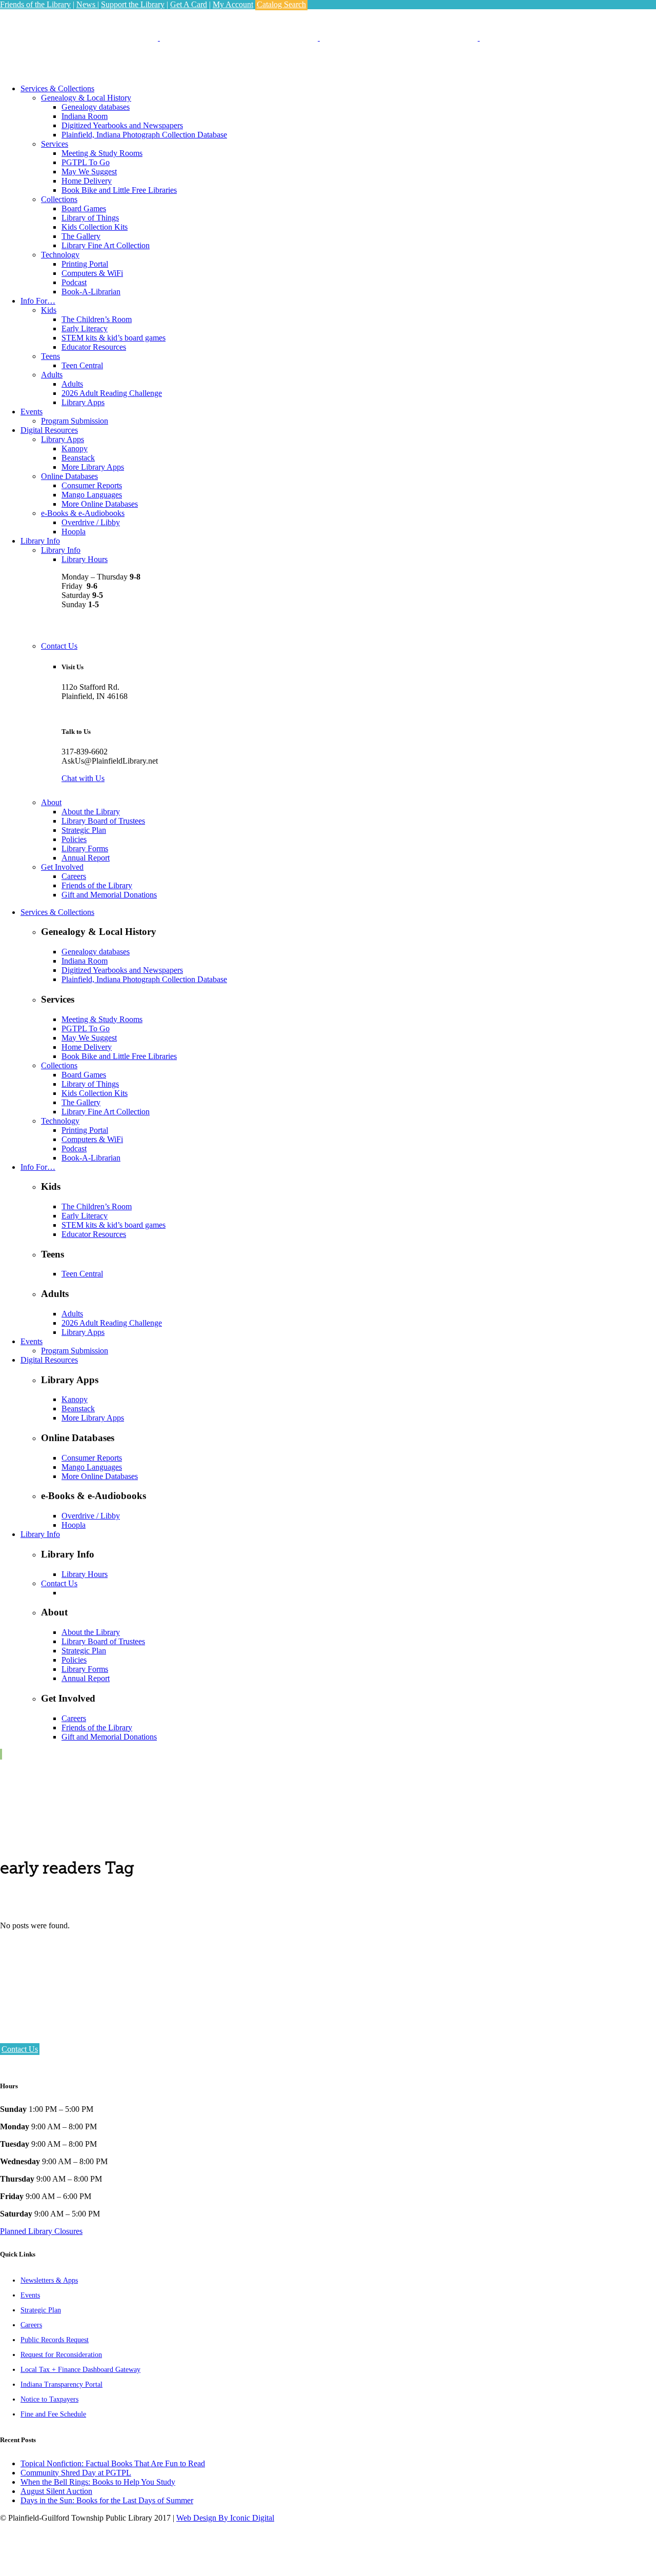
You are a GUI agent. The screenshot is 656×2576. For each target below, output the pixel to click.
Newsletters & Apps (49, 2280)
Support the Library (133, 4)
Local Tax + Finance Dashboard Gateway (80, 2370)
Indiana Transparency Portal (61, 2384)
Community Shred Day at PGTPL (76, 2473)
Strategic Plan (41, 2310)
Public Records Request (55, 2340)
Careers (31, 2325)
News (87, 4)
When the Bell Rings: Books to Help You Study (98, 2482)
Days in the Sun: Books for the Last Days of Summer (107, 2500)
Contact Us (20, 2049)
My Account (233, 4)
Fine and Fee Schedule (53, 2414)
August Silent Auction (56, 2491)
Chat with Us (83, 778)
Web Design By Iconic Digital (225, 2518)
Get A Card (189, 4)
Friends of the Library (35, 4)
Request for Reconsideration (61, 2355)
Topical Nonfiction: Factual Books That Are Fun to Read (113, 2463)
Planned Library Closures (41, 2231)
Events (30, 2295)
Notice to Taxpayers (49, 2399)
